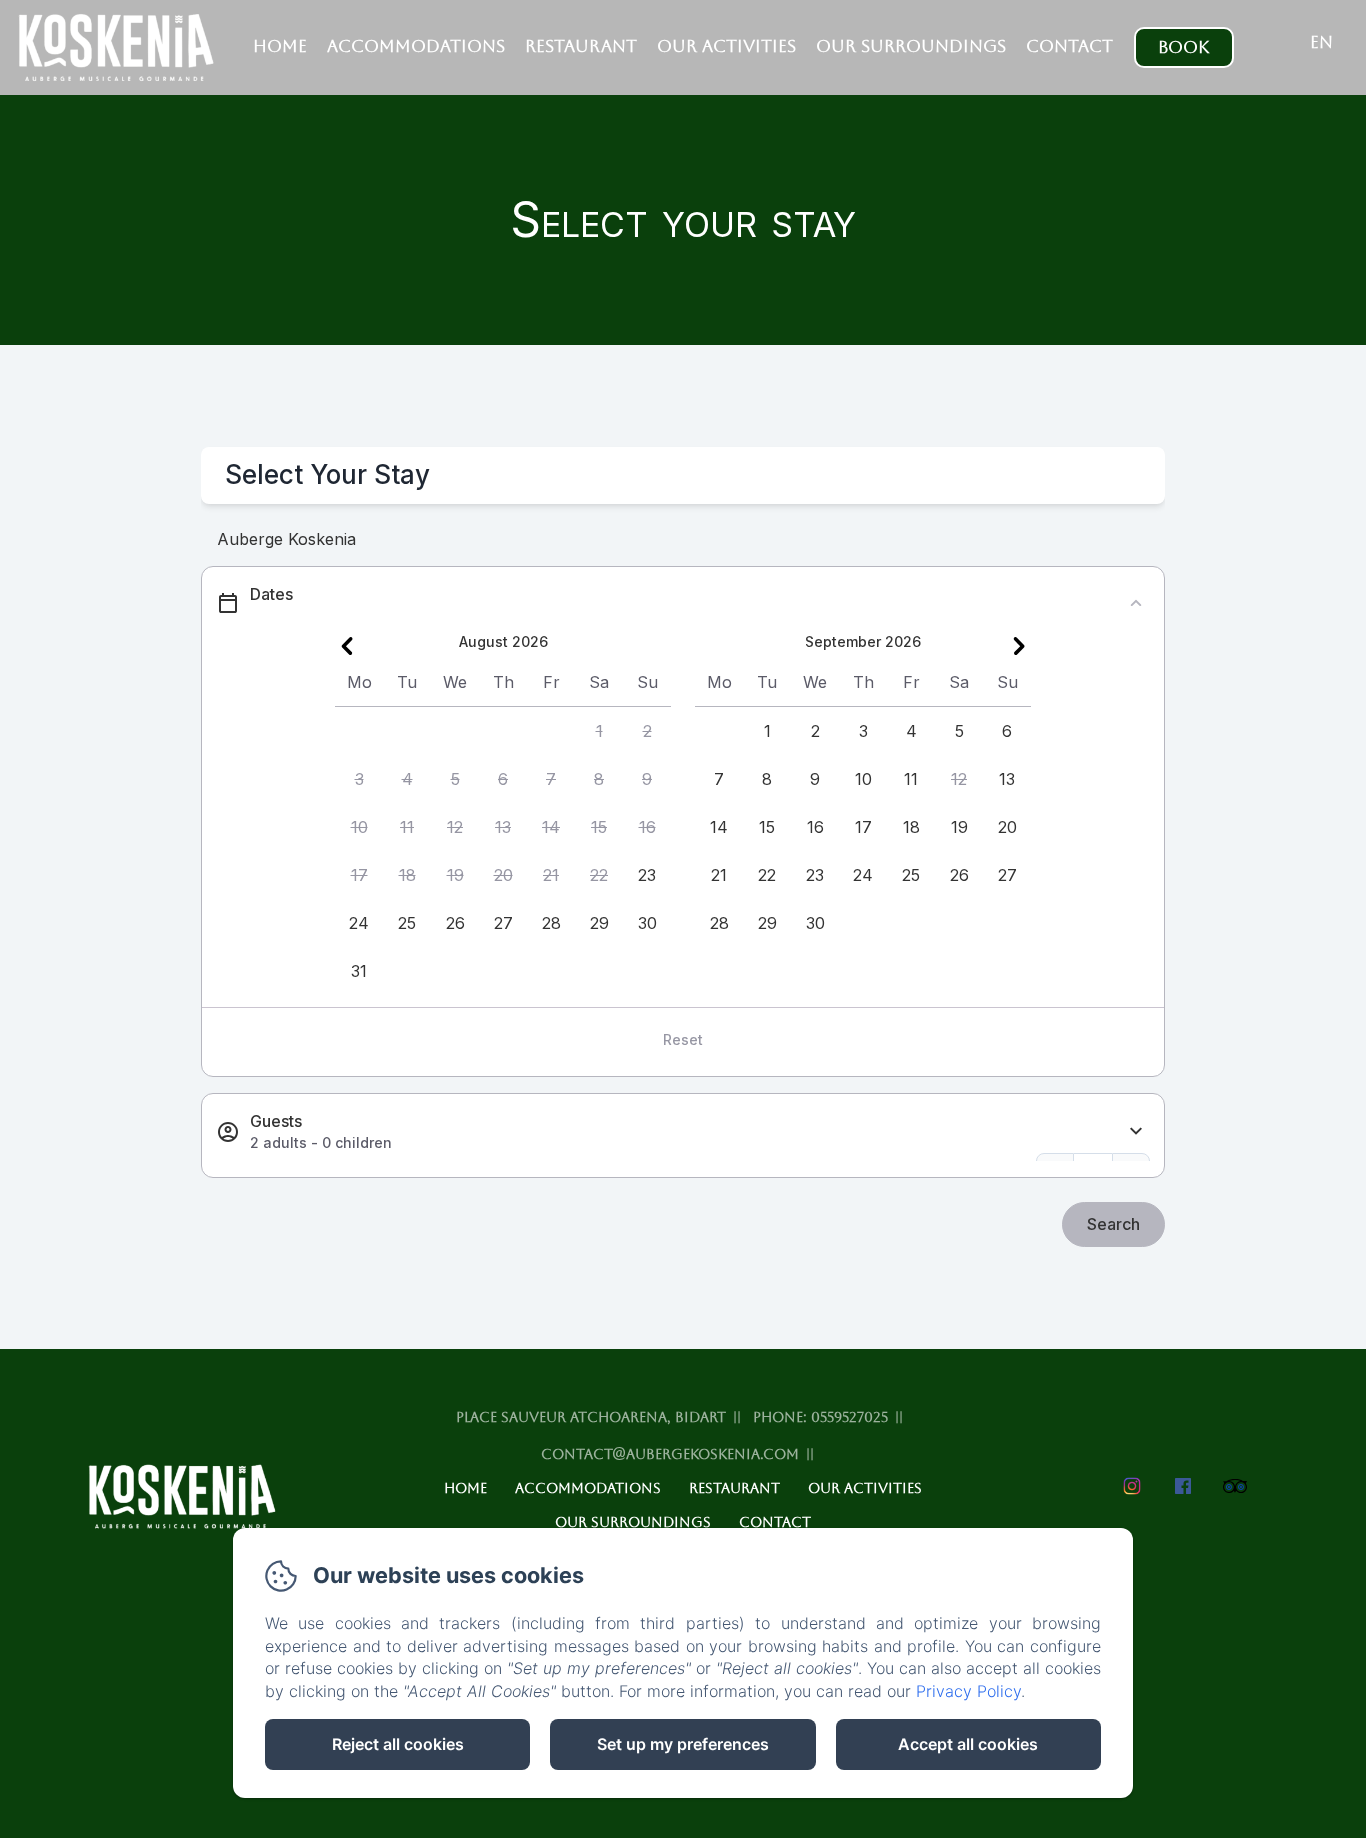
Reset (683, 1039)
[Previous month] (347, 646)
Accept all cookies (968, 1744)
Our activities (726, 46)
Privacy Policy (968, 1691)
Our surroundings (911, 46)
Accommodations (416, 46)
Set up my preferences (683, 1744)
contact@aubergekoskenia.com (670, 1454)
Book (1183, 47)
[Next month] (1019, 646)
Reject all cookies (398, 1744)
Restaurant (581, 46)
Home (280, 46)
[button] (599, 731)
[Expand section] (1136, 1131)
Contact (1069, 46)
